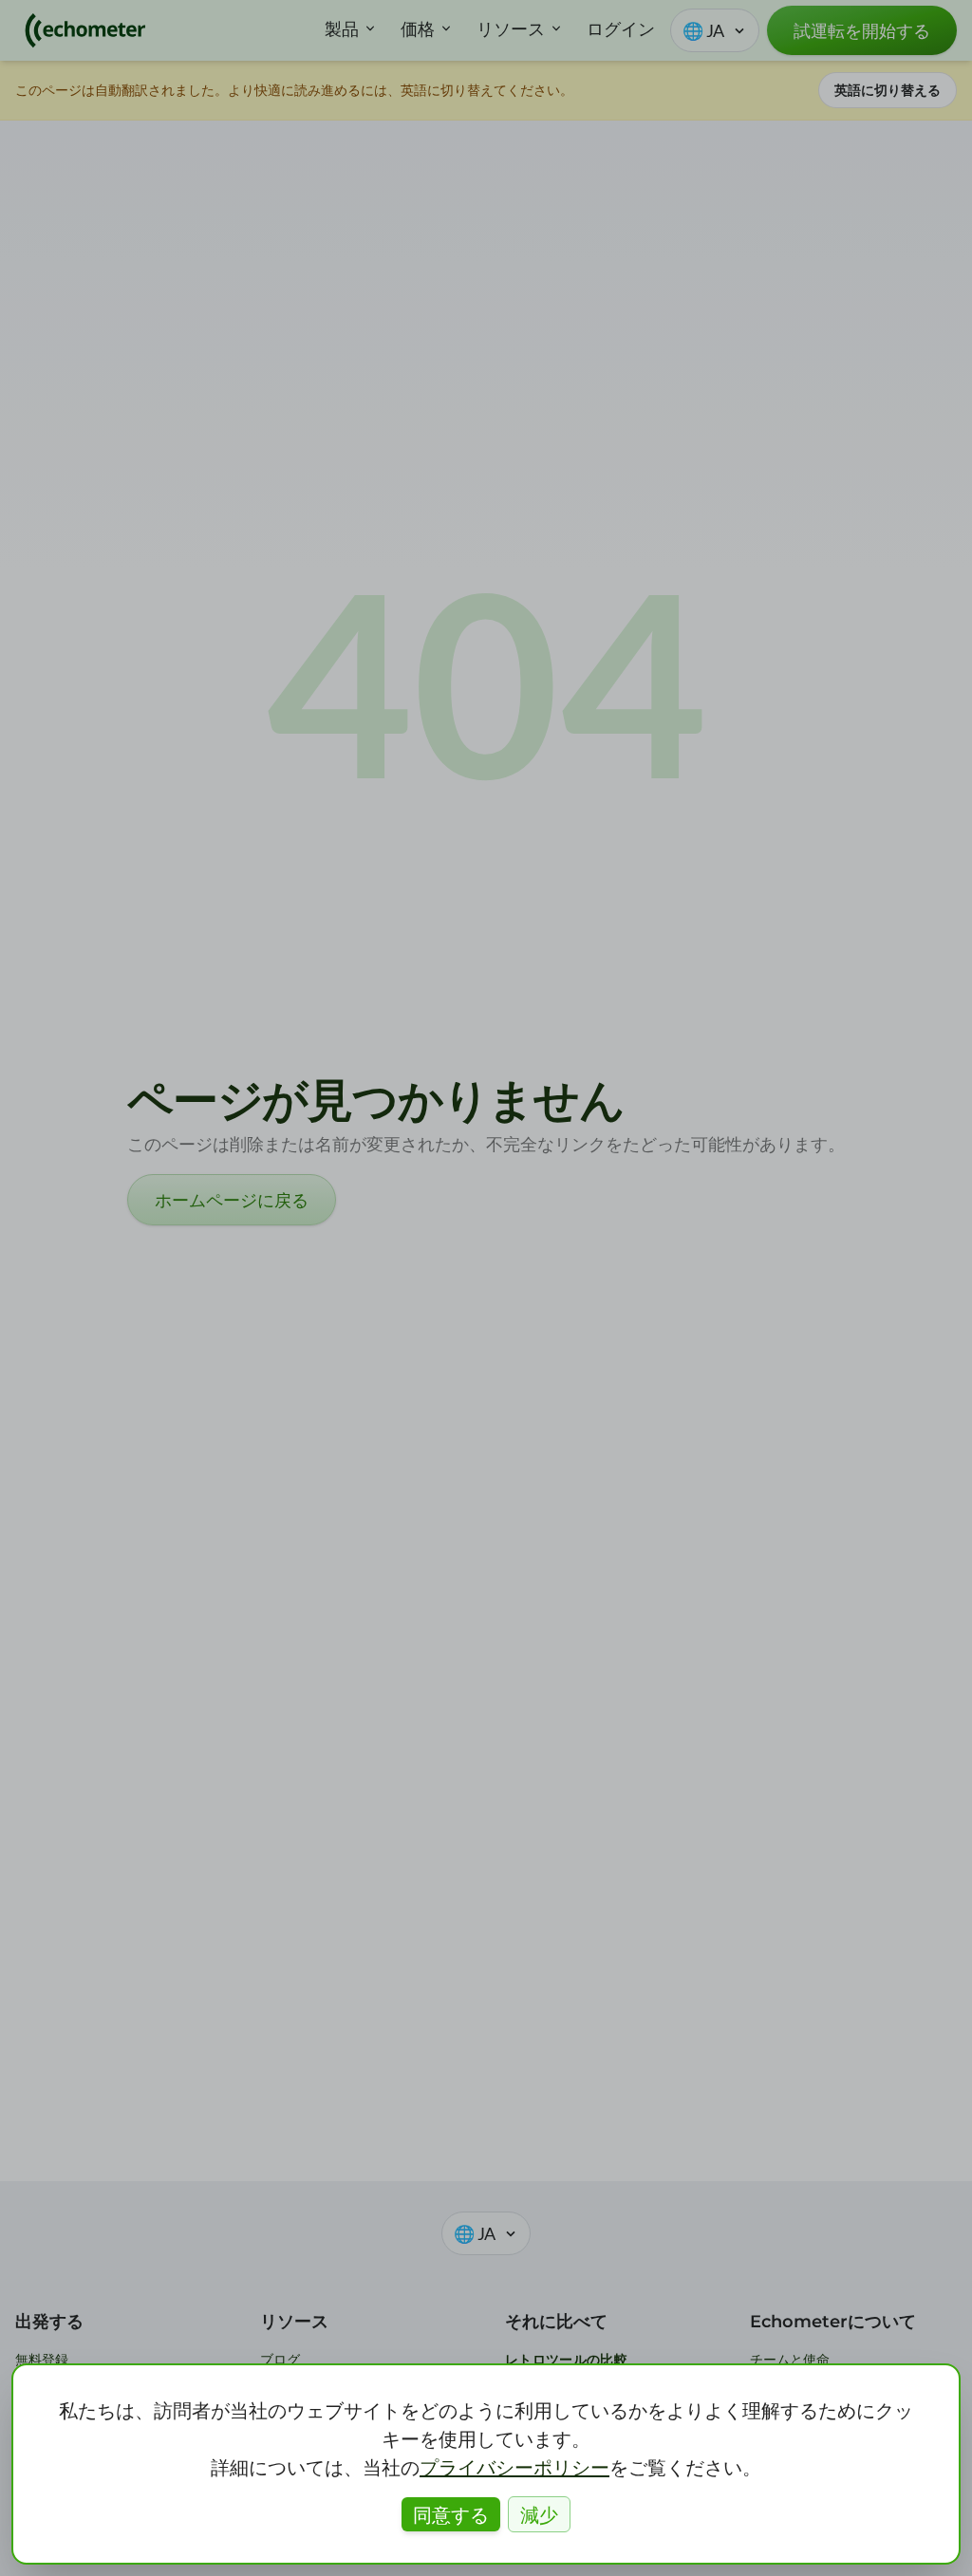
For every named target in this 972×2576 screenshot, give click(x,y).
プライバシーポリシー (514, 2467)
